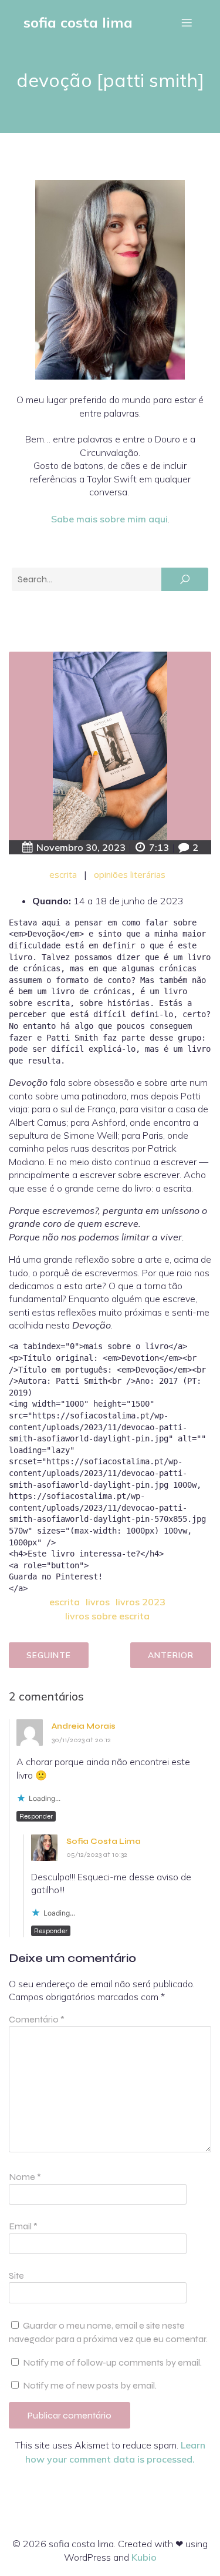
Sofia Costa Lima (104, 1841)
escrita (63, 874)
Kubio (144, 2557)
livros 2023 (141, 1602)
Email (23, 2226)
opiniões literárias (130, 874)
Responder (36, 1816)
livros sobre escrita (107, 1616)
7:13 (159, 847)
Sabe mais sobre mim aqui (109, 519)
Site (16, 2275)
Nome (25, 2177)
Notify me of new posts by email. (90, 2385)
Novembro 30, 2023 (81, 847)
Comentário (37, 2019)
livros (98, 1602)
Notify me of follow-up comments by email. (112, 2362)
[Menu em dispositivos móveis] (187, 22)
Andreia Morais (84, 1726)
